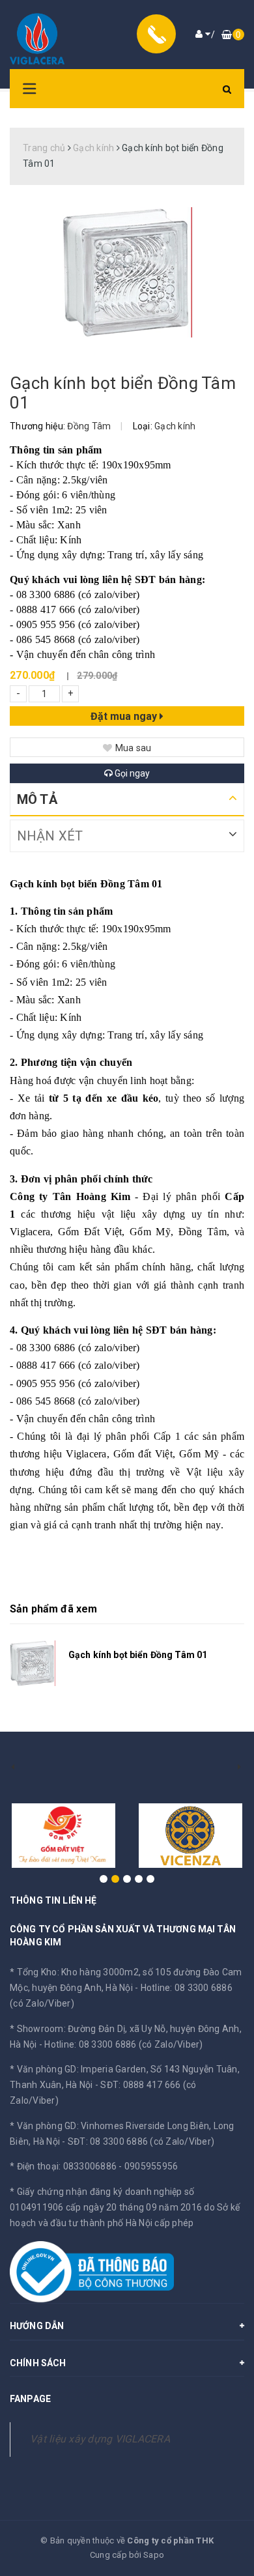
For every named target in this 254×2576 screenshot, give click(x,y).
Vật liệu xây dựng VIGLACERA (100, 2439)
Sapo (154, 2555)
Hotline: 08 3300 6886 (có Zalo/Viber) (123, 2044)
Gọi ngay (131, 773)
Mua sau (134, 748)
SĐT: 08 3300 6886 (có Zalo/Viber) (141, 2141)
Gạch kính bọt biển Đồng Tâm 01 (138, 1655)
